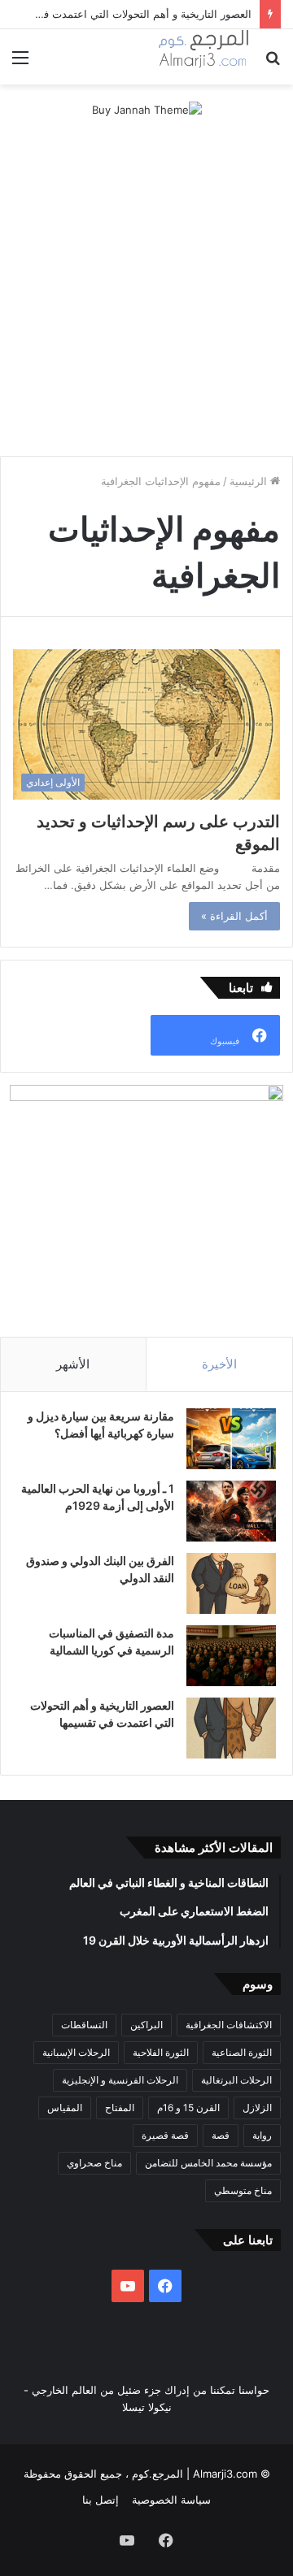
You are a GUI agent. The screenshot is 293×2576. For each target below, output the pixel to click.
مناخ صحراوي (94, 2163)
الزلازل (257, 2108)
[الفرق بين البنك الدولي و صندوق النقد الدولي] (231, 1583)
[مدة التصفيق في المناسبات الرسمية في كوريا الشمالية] (231, 1656)
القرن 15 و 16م (188, 2108)
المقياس (65, 2108)
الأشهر (73, 1364)
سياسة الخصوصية (171, 2500)
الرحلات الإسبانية (76, 2052)
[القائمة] (20, 63)
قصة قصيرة (165, 2135)
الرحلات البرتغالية (236, 2080)
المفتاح (120, 2108)
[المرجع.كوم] (203, 57)
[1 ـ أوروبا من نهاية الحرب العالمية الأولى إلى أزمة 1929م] (231, 1511)
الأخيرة (219, 1364)
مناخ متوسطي (243, 2190)
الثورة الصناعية (242, 2052)
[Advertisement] (146, 289)
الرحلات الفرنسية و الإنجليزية (120, 2080)
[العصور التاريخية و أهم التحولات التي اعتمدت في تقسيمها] (231, 1728)
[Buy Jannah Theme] (147, 109)
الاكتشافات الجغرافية (229, 2025)
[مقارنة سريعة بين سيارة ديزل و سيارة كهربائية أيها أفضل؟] (231, 1439)
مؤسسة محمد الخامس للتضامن (208, 2163)
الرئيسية (250, 481)
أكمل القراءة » (234, 916)
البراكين (146, 2025)
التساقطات (84, 2025)
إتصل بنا (101, 2500)
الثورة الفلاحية (161, 2052)
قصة (221, 2135)
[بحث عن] (273, 63)
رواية (262, 2135)
